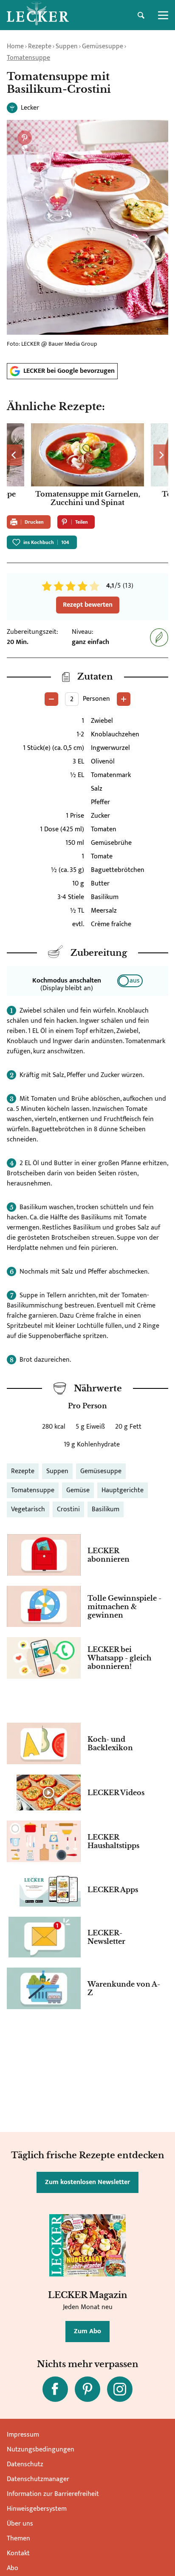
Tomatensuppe (28, 58)
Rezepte (40, 46)
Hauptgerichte (123, 1490)
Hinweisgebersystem (37, 2509)
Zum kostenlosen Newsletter (87, 2182)
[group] (87, 466)
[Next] (161, 455)
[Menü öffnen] (163, 15)
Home (15, 46)
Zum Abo (87, 2331)
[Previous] (14, 455)
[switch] (130, 981)
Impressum (23, 2435)
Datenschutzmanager (38, 2479)
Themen (18, 2539)
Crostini (68, 1509)
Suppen (67, 46)
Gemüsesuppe (103, 46)
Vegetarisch (28, 1509)
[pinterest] (87, 2389)
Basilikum (106, 1509)
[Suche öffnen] (141, 15)
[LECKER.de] (38, 15)
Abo (13, 2568)
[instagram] (120, 2389)
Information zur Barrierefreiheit (53, 2494)
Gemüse (78, 1490)
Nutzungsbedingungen (41, 2450)
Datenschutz (25, 2464)
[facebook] (55, 2389)
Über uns (20, 2524)
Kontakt (18, 2553)
